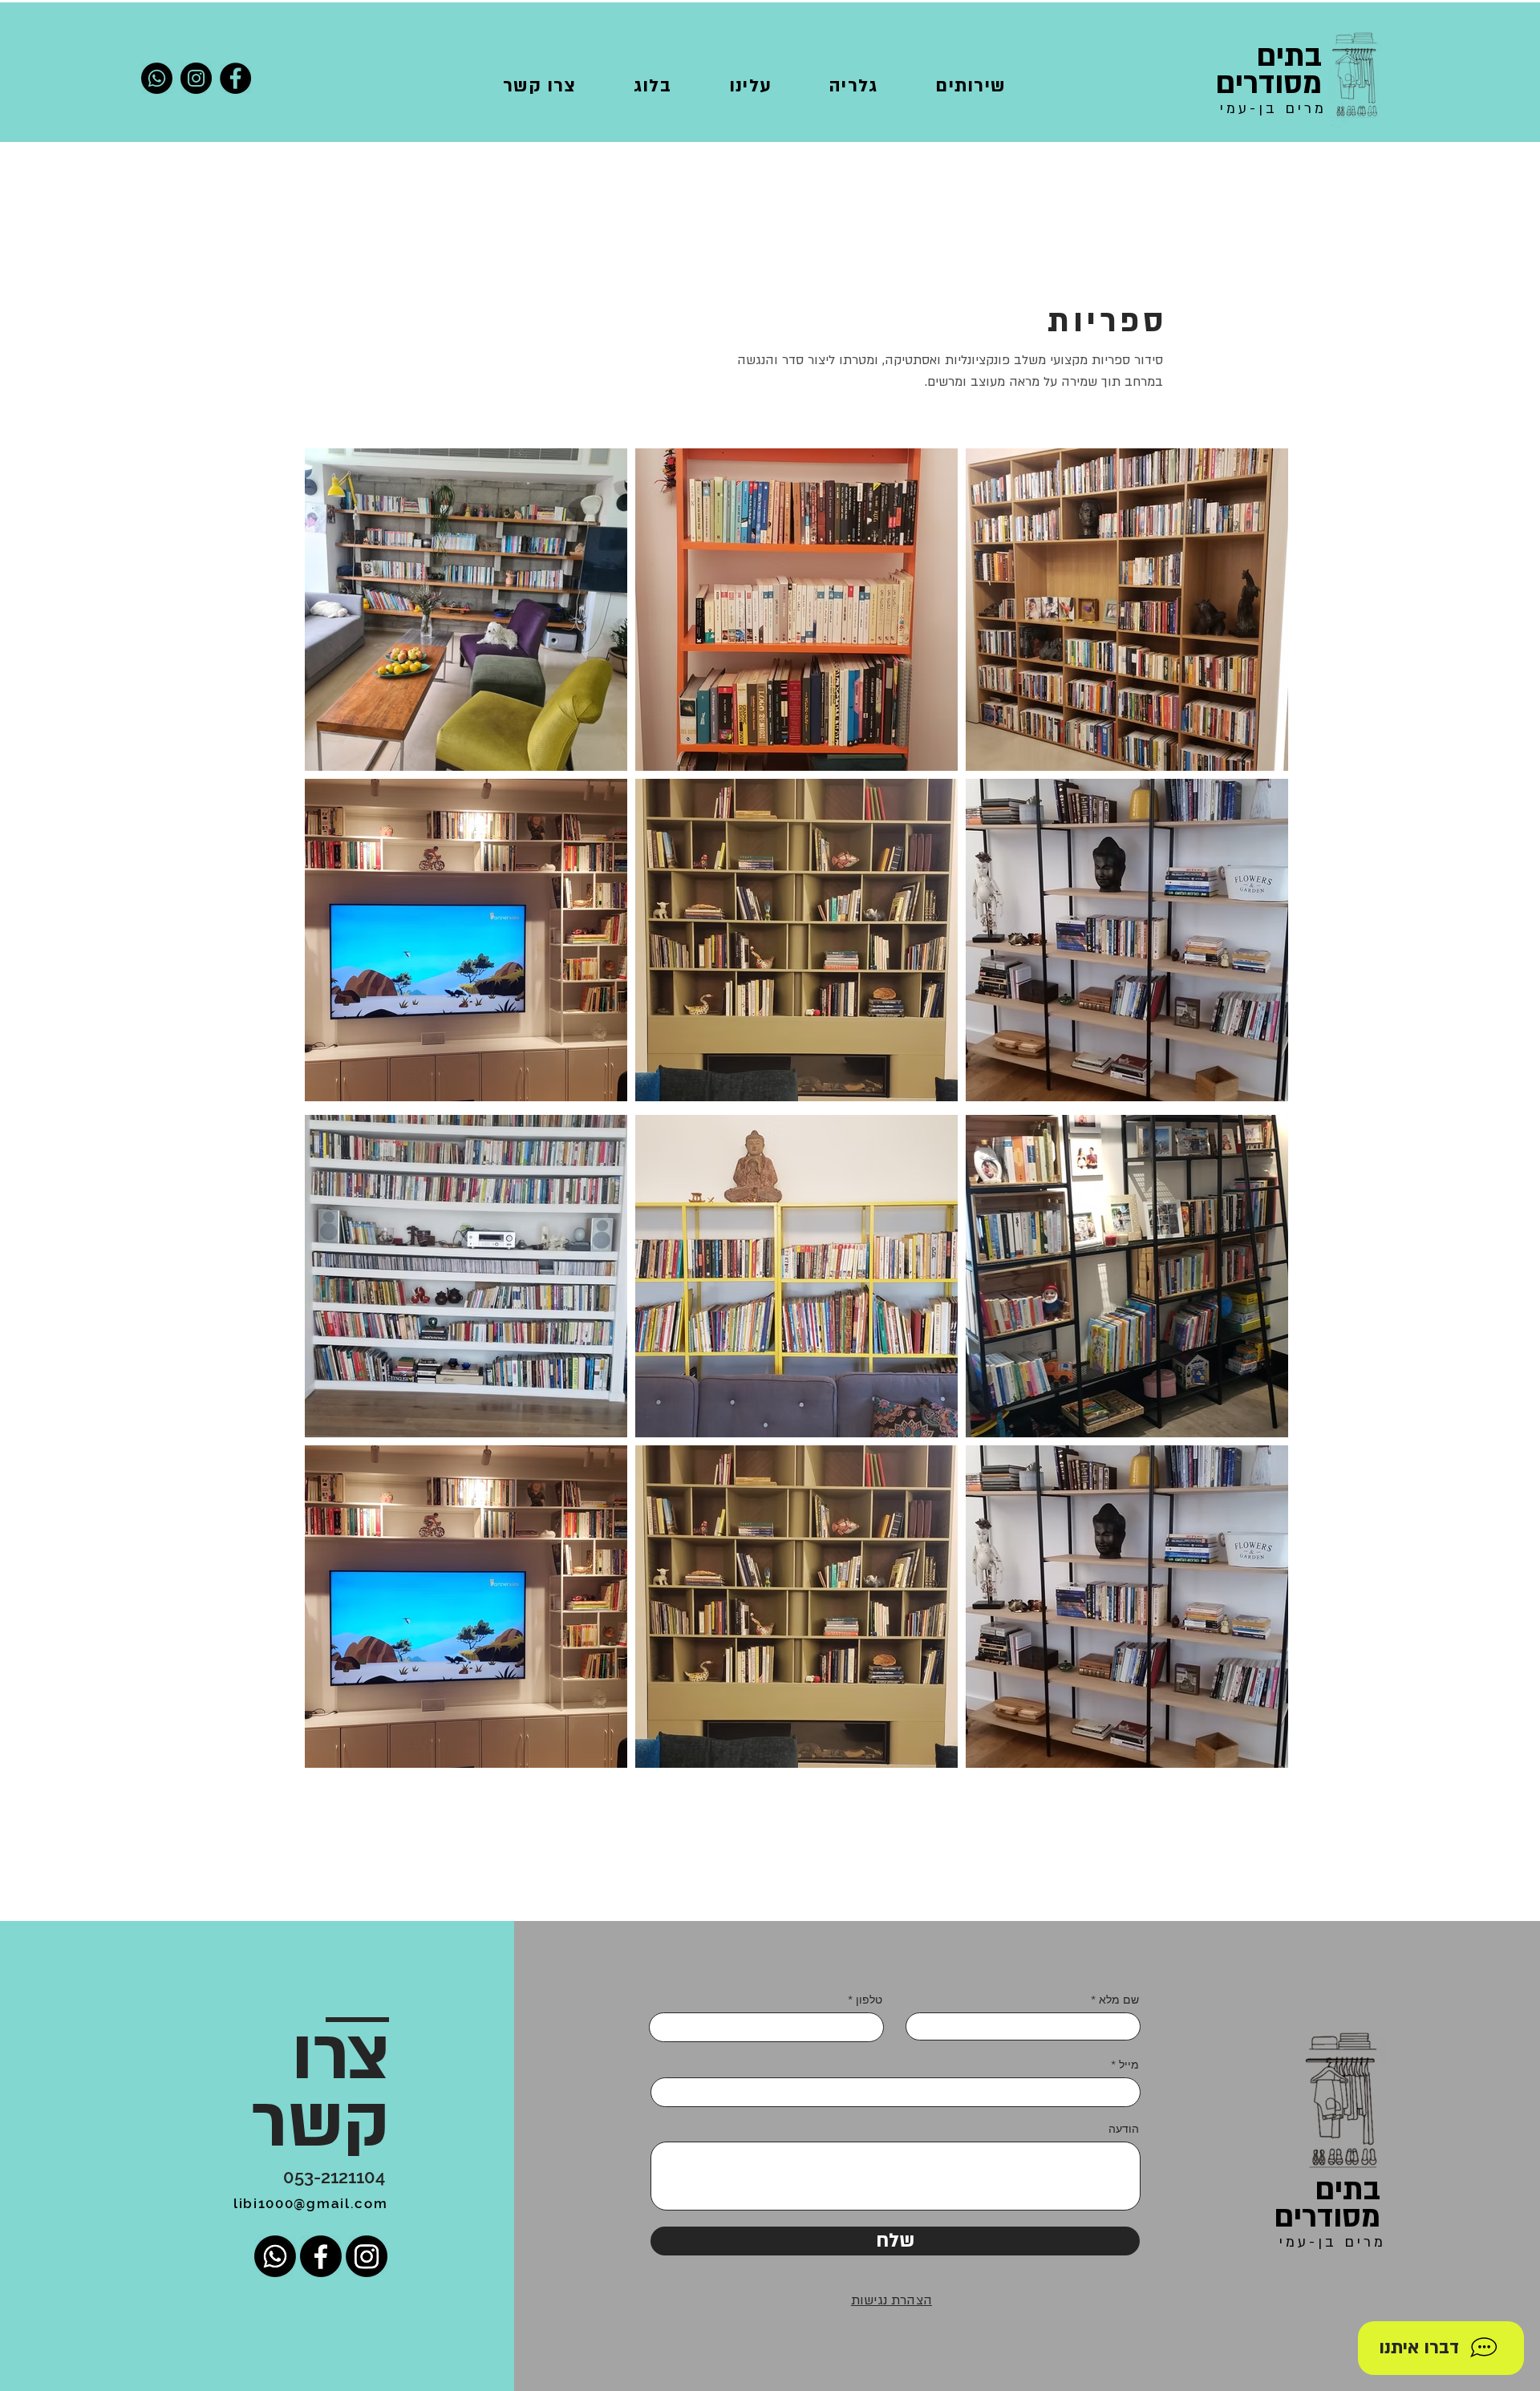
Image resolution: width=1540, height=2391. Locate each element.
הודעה (1124, 2129)
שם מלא (1119, 2000)
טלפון (869, 2000)
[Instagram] (196, 78)
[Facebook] (235, 78)
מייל (1129, 2065)
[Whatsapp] (157, 78)
